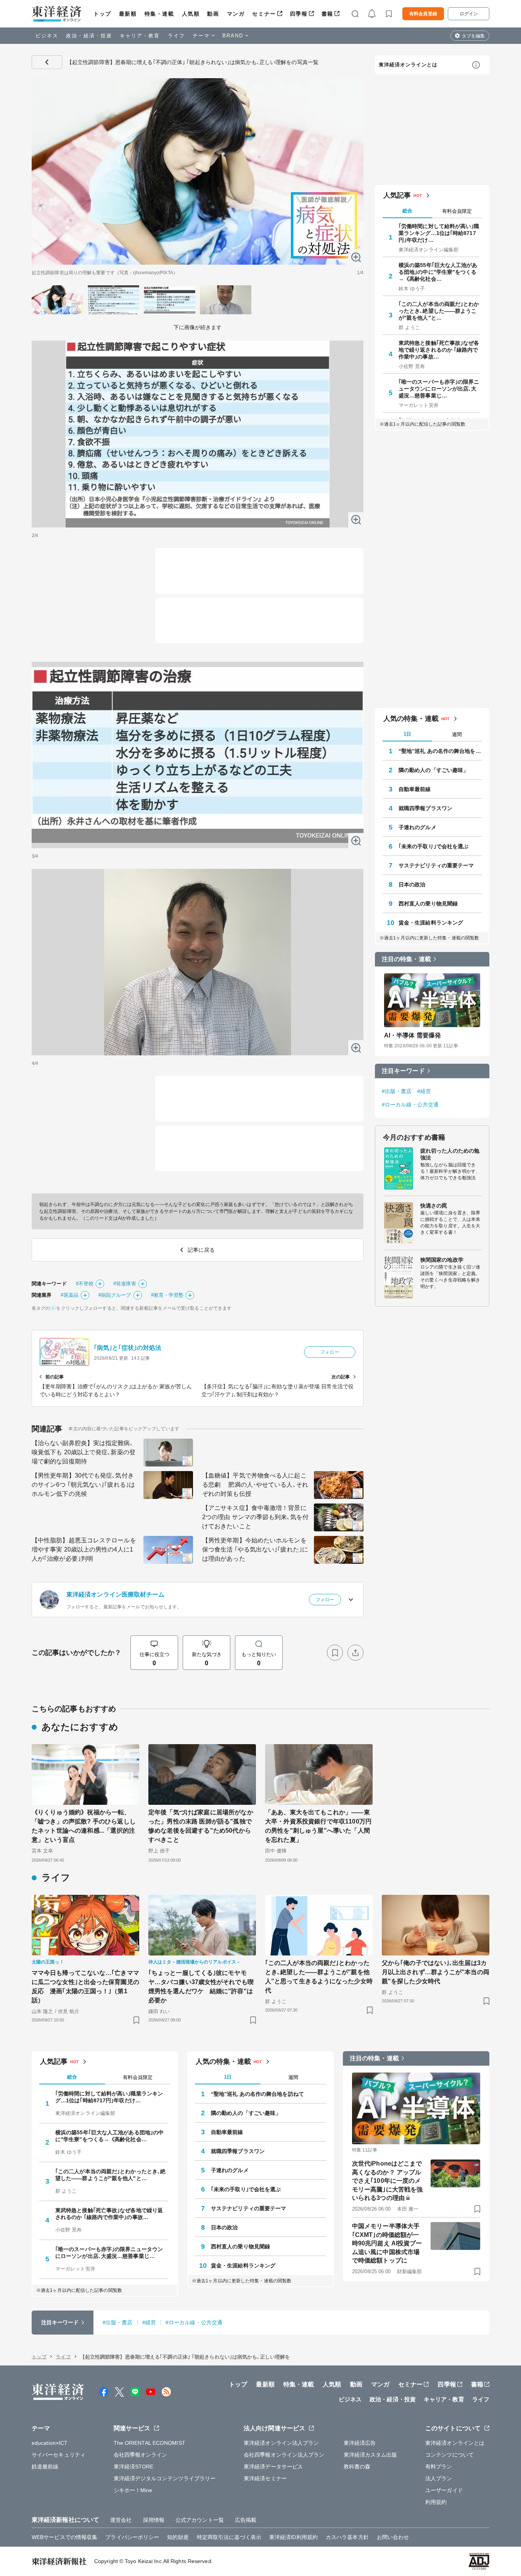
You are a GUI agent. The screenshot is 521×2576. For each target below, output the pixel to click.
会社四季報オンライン (141, 2455)
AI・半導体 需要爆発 (412, 1035)
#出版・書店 (397, 1091)
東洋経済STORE (134, 2467)
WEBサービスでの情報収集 (64, 2537)
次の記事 (341, 1377)
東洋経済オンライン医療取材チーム (116, 1594)
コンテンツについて (449, 2455)
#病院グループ (115, 1295)
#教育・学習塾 (167, 1295)
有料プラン (439, 2467)
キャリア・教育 (140, 36)
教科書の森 (357, 2467)
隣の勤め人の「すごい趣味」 (433, 770)
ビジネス (47, 36)
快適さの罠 (434, 1206)
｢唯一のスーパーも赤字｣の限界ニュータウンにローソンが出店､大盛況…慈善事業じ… (439, 389)
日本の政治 (412, 884)
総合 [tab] (407, 211)
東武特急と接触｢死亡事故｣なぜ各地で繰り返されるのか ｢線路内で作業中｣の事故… (439, 350)
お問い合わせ (393, 2537)
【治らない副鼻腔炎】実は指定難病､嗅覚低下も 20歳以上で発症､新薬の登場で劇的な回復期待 (84, 1452)
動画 (213, 14)
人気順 (191, 14)
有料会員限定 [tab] (457, 211)
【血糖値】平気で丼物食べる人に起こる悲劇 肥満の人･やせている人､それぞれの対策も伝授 (255, 1485)
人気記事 (397, 195)
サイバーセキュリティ (59, 2455)
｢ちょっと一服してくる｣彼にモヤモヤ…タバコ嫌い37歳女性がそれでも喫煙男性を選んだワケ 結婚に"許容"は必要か (201, 1987)
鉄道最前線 (45, 2467)
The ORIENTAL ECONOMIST (150, 2443)
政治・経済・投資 (89, 36)
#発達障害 (125, 1284)
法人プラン (439, 2478)
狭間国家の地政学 (442, 1260)
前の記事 (55, 1377)
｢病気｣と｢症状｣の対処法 (128, 1348)
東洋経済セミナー (265, 2478)
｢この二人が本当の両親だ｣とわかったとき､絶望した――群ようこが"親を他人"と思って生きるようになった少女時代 (319, 1977)
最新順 (128, 14)
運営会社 (121, 2520)
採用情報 (154, 2520)
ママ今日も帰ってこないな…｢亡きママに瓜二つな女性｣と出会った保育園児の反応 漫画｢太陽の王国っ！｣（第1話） (85, 1987)
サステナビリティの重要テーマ (436, 865)
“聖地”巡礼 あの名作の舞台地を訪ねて (440, 751)
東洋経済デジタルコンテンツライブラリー (165, 2478)
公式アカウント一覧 (200, 2520)
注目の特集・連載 (406, 959)
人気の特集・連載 (411, 719)
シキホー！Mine (133, 2490)
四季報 (299, 14)
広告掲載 (246, 2520)
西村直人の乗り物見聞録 (428, 904)
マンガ (236, 14)
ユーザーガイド (444, 2490)
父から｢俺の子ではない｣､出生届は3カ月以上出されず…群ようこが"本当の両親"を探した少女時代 (436, 1972)
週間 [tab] (457, 734)
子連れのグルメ (417, 827)
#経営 (424, 1091)
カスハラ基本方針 (347, 2537)
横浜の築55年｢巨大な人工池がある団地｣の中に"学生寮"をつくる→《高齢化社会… (438, 272)
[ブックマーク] (335, 1653)
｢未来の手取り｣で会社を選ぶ (433, 846)
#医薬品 (69, 1295)
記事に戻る (47, 62)
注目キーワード (403, 1071)
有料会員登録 (423, 14)
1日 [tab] (407, 734)
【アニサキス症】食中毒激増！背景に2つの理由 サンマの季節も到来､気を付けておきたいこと (255, 1517)
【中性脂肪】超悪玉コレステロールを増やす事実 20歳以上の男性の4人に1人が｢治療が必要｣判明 (84, 1549)
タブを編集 (473, 36)
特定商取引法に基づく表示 (229, 2537)
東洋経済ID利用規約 (293, 2537)
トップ (102, 14)
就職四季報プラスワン (425, 808)
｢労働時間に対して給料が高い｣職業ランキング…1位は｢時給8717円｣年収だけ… (439, 233)
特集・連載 (159, 14)
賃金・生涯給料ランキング (431, 923)
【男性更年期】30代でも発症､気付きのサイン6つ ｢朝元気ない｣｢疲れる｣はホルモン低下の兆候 (83, 1485)
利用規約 (436, 2502)
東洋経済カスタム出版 (371, 2455)
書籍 (327, 14)
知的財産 (178, 2537)
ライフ (176, 36)
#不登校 (85, 1284)
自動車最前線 (415, 789)
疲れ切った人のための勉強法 (450, 1154)
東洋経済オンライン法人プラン (281, 2443)
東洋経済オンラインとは (408, 65)
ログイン (469, 14)
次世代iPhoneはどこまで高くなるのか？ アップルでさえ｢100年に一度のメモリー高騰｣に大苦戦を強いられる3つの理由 (387, 2181)
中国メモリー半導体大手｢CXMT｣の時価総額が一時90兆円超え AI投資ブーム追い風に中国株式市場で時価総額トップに (387, 2243)
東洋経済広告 (360, 2443)
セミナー (264, 14)
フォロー (330, 1352)
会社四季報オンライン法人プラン (284, 2455)
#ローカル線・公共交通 (410, 1105)
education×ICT (50, 2443)
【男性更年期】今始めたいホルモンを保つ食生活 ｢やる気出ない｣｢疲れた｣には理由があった (255, 1549)
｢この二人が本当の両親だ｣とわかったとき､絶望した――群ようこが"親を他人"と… (439, 311)
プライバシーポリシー (132, 2537)
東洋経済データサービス (273, 2467)
